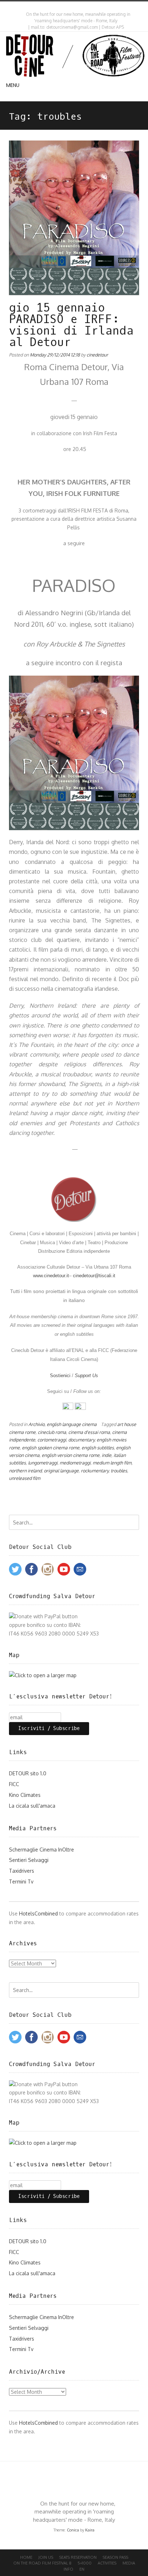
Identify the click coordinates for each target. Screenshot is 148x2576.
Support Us (86, 1376)
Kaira (90, 2530)
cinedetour (97, 355)
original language (61, 1471)
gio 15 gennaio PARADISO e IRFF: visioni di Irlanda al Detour (71, 325)
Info (68, 2569)
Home (26, 2557)
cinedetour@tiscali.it (94, 1276)
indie (107, 1455)
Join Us (46, 2557)
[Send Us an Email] (69, 7)
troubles (119, 1471)
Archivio (36, 1424)
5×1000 (85, 2563)
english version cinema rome (71, 1455)
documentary (81, 1440)
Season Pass (115, 2557)
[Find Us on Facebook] (76, 7)
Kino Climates (25, 1795)
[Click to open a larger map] (43, 1675)
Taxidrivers (22, 1871)
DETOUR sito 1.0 (28, 1773)
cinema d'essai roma (89, 1432)
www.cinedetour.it (51, 1276)
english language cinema (72, 1424)
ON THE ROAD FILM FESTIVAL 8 (42, 2563)
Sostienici (60, 1376)
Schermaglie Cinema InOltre (41, 1850)
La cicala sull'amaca (32, 1806)
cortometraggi (52, 1440)
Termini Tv (21, 1882)
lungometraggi (43, 1463)
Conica (73, 2530)
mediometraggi (75, 1463)
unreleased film (25, 1478)
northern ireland (25, 1471)
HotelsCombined (38, 1913)
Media (129, 2563)
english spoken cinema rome (51, 1448)
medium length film (112, 1463)
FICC (14, 1784)
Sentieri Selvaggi (29, 1860)
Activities (107, 2563)
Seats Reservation (78, 2557)
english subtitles (98, 1448)
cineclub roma (52, 1432)
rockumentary (95, 1471)
